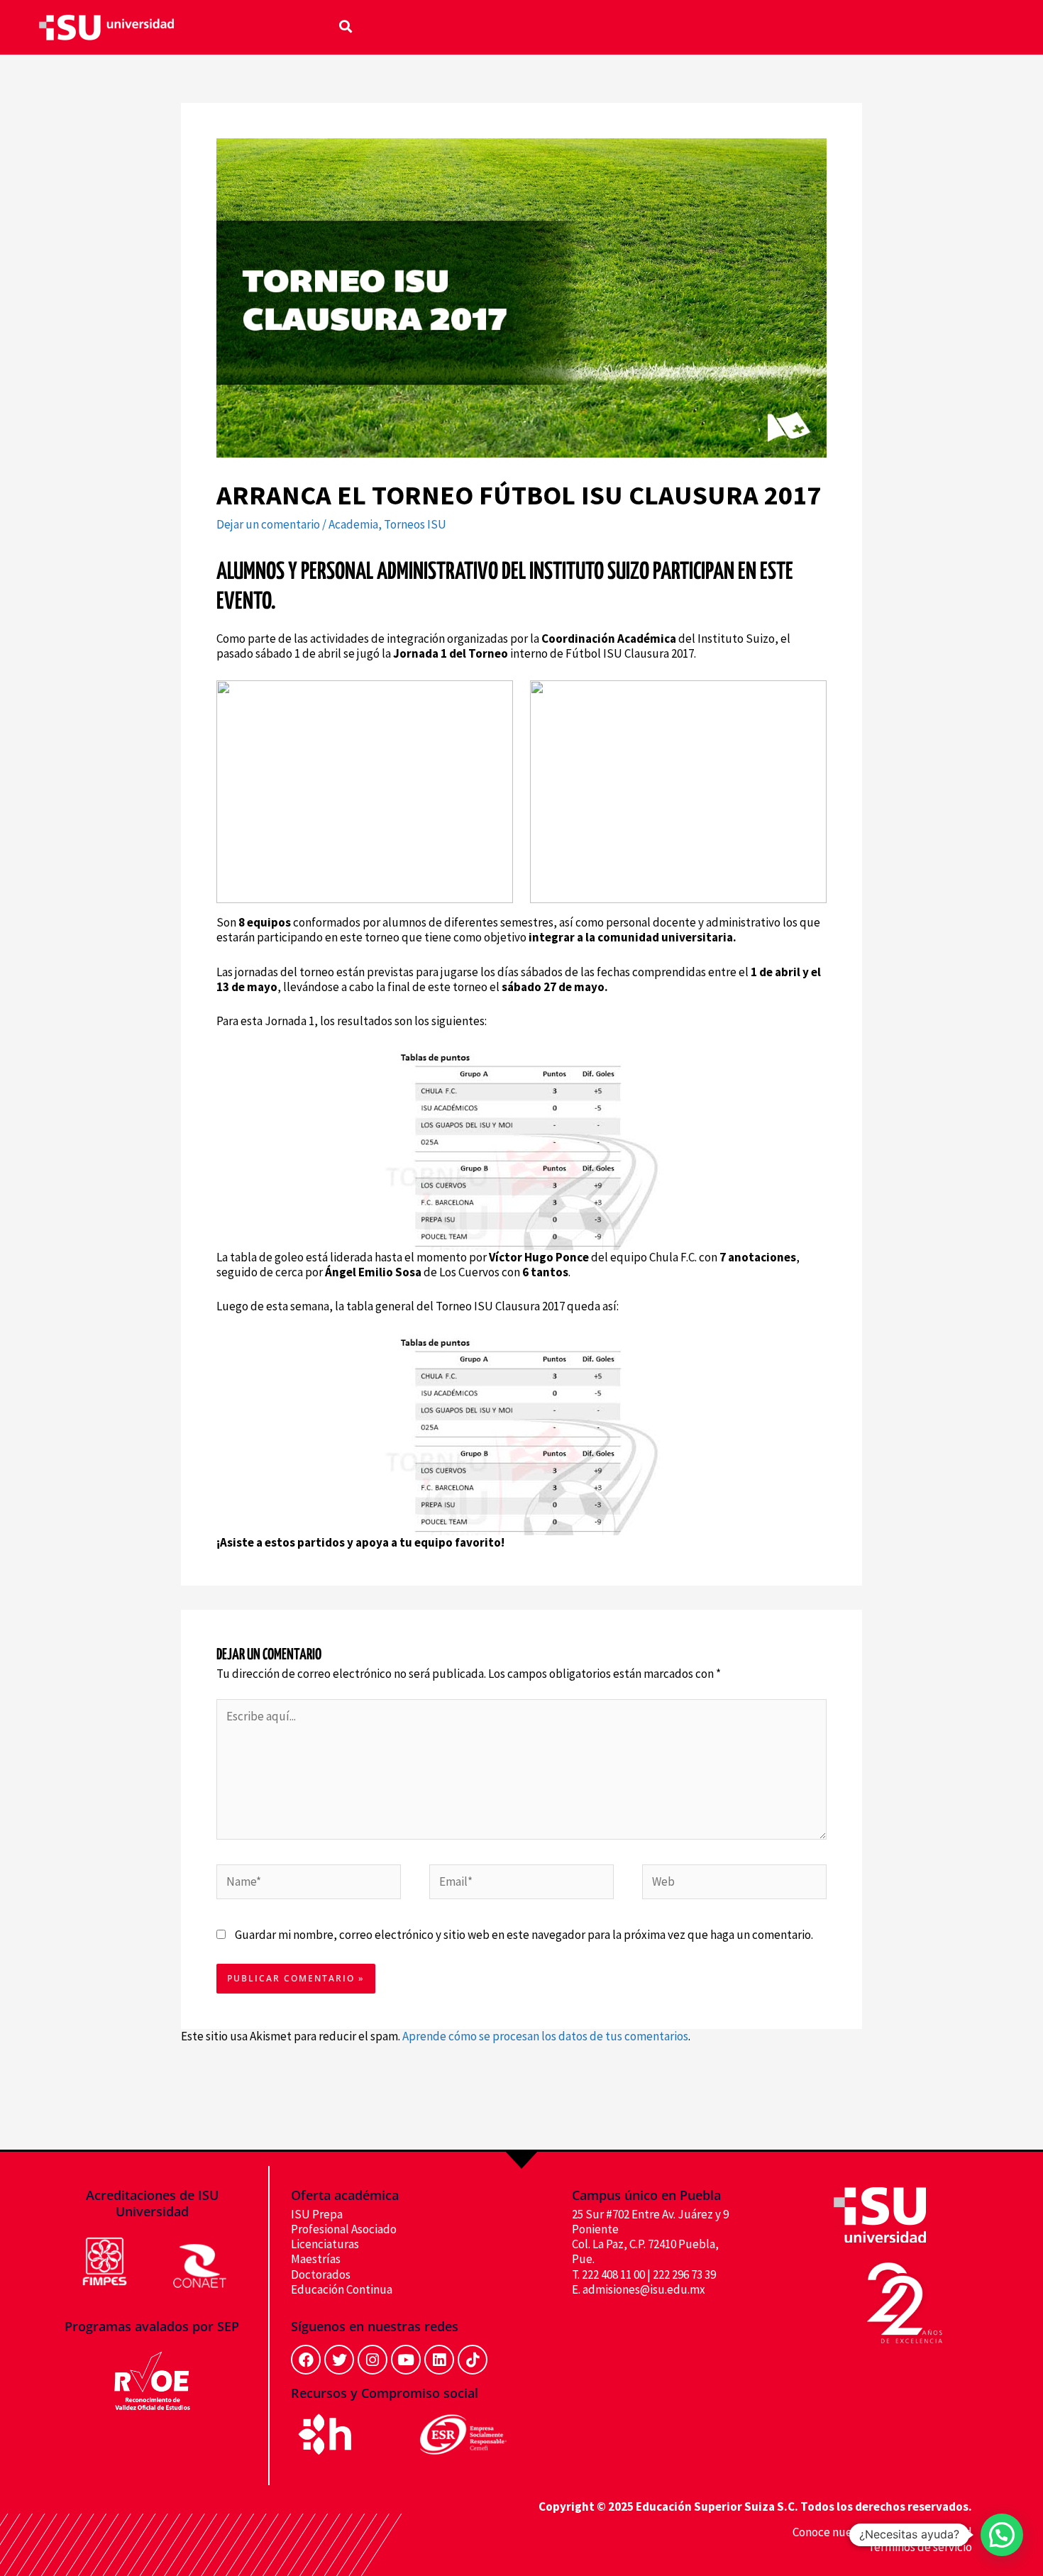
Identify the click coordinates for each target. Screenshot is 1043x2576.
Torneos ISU (415, 524)
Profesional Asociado (344, 2229)
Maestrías (316, 2259)
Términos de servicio (920, 2547)
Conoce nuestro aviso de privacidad (882, 2532)
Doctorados (321, 2274)
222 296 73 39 (684, 2274)
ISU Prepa (317, 2214)
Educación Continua (342, 2289)
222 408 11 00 (613, 2274)
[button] (345, 26)
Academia (353, 524)
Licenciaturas (325, 2244)
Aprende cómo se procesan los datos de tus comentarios (545, 2036)
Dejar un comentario (268, 524)
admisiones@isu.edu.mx (644, 2289)
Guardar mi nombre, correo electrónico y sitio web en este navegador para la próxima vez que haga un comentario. (524, 1935)
